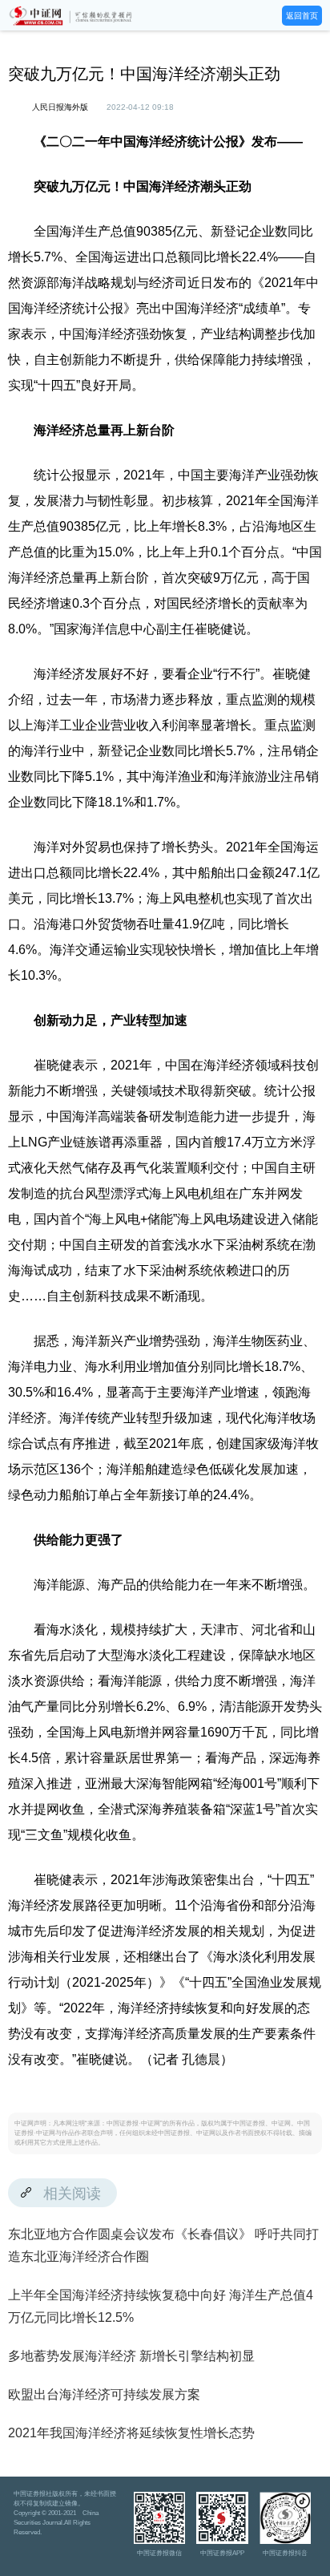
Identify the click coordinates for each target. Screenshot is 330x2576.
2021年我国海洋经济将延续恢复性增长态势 (131, 2433)
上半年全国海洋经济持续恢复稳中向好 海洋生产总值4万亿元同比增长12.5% (161, 2306)
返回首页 (302, 16)
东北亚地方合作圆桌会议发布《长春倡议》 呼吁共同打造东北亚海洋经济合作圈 (163, 2245)
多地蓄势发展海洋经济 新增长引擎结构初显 (131, 2356)
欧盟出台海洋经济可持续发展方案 (104, 2394)
